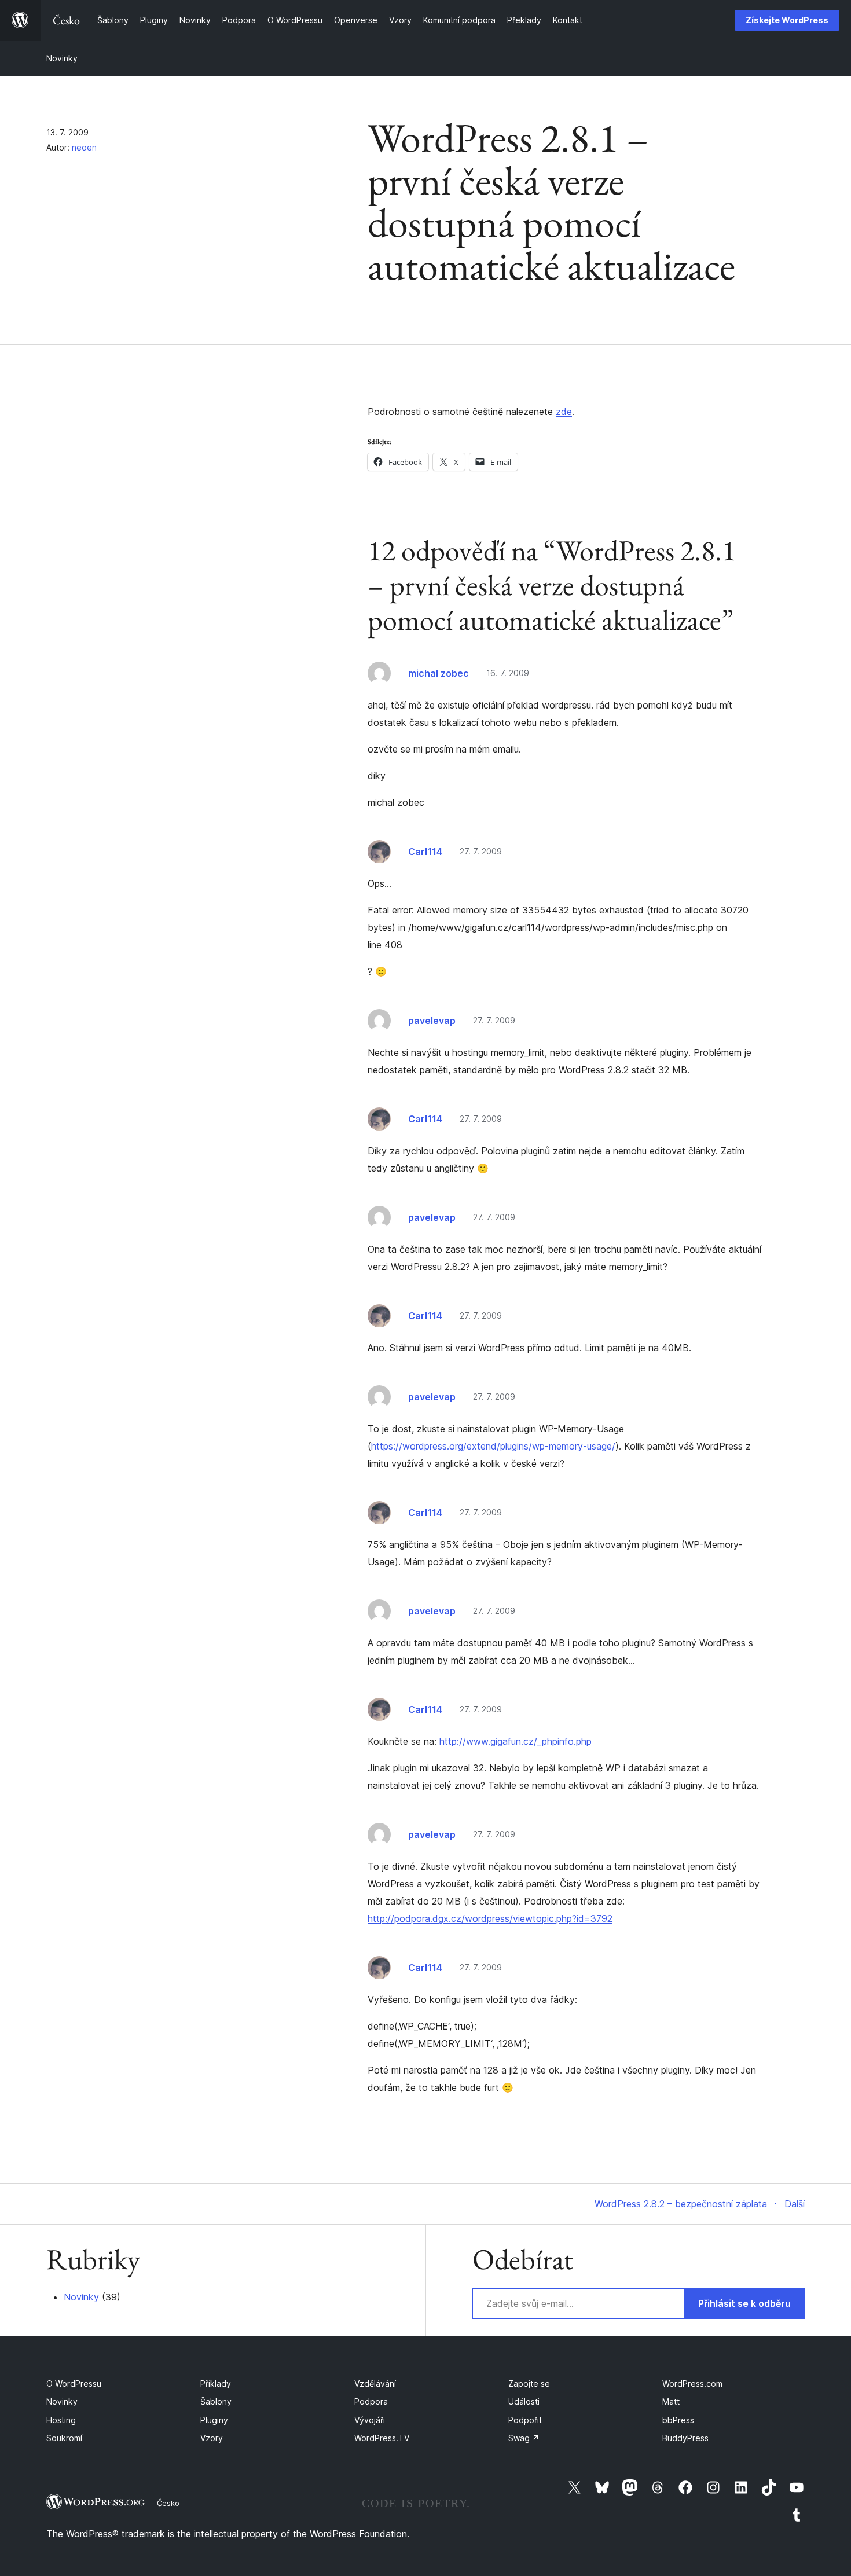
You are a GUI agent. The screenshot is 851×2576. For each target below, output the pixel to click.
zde (564, 412)
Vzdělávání (375, 2384)
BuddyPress (685, 2438)
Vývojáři (370, 2420)
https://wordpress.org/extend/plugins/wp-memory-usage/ (493, 1446)
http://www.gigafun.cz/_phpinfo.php (516, 1741)
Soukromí (64, 2438)
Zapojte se (529, 2384)
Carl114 (425, 852)
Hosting (61, 2420)
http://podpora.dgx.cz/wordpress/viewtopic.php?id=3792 (490, 1918)
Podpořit (525, 2420)
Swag (524, 2438)
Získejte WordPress (787, 20)
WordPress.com (692, 2384)
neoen (84, 147)
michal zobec (439, 673)
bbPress (678, 2420)
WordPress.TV (382, 2438)
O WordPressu (74, 2384)
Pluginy (214, 2420)
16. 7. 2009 (508, 673)
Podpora (371, 2401)
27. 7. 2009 (481, 851)
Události (524, 2401)
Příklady (216, 2384)
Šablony (216, 2401)
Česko (168, 2503)
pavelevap (432, 1021)
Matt (671, 2401)
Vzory (212, 2438)
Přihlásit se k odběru (744, 2303)
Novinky (62, 58)
